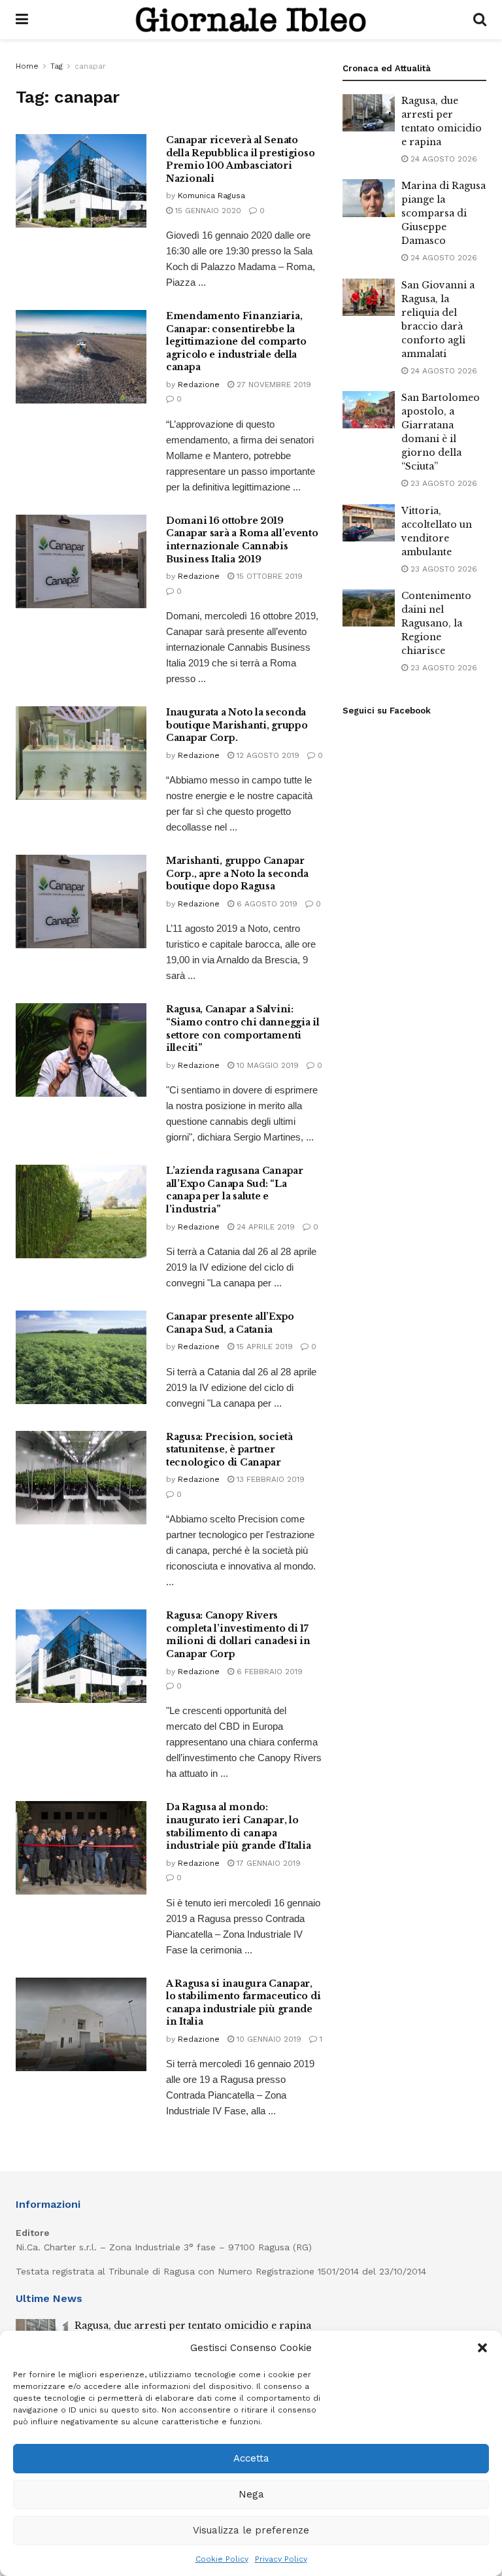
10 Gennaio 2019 (268, 2039)
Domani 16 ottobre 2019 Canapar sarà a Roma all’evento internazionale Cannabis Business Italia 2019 (242, 540)
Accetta (251, 2458)
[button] (482, 2348)
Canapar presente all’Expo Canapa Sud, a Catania (230, 1323)
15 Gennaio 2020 (207, 211)
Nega (251, 2494)
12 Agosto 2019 (267, 755)
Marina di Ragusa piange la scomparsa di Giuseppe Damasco (443, 213)
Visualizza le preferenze (251, 2530)
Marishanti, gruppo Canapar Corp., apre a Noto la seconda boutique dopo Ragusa (237, 873)
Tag (57, 66)
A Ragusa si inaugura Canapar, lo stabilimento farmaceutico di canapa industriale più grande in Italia (243, 2003)
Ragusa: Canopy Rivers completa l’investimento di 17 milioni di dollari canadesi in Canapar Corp (238, 1635)
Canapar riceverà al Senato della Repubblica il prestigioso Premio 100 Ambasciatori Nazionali (240, 159)
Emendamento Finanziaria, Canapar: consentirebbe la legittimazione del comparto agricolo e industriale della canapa (236, 341)
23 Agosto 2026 (443, 483)
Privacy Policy (281, 2559)
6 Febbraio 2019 (268, 1672)
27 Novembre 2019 (273, 385)
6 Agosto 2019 (266, 904)
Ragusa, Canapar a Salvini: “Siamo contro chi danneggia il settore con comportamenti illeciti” (243, 1028)
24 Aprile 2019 (264, 1227)
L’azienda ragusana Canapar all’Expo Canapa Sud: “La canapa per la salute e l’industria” (235, 1190)
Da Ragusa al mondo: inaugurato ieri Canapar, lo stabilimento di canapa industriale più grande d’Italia (238, 1826)
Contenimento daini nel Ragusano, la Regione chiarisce (436, 623)
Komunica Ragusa (211, 196)
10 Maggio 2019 (266, 1065)
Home (27, 66)
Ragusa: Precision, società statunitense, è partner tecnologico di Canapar (229, 1450)
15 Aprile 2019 (263, 1347)
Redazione (199, 385)
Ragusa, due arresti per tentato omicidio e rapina (193, 2326)
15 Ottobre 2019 (268, 576)
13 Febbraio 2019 (269, 1479)
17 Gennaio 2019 (267, 1863)
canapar (90, 66)
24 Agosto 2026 (443, 159)
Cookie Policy (222, 2559)
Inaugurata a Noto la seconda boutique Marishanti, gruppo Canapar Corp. (237, 725)
